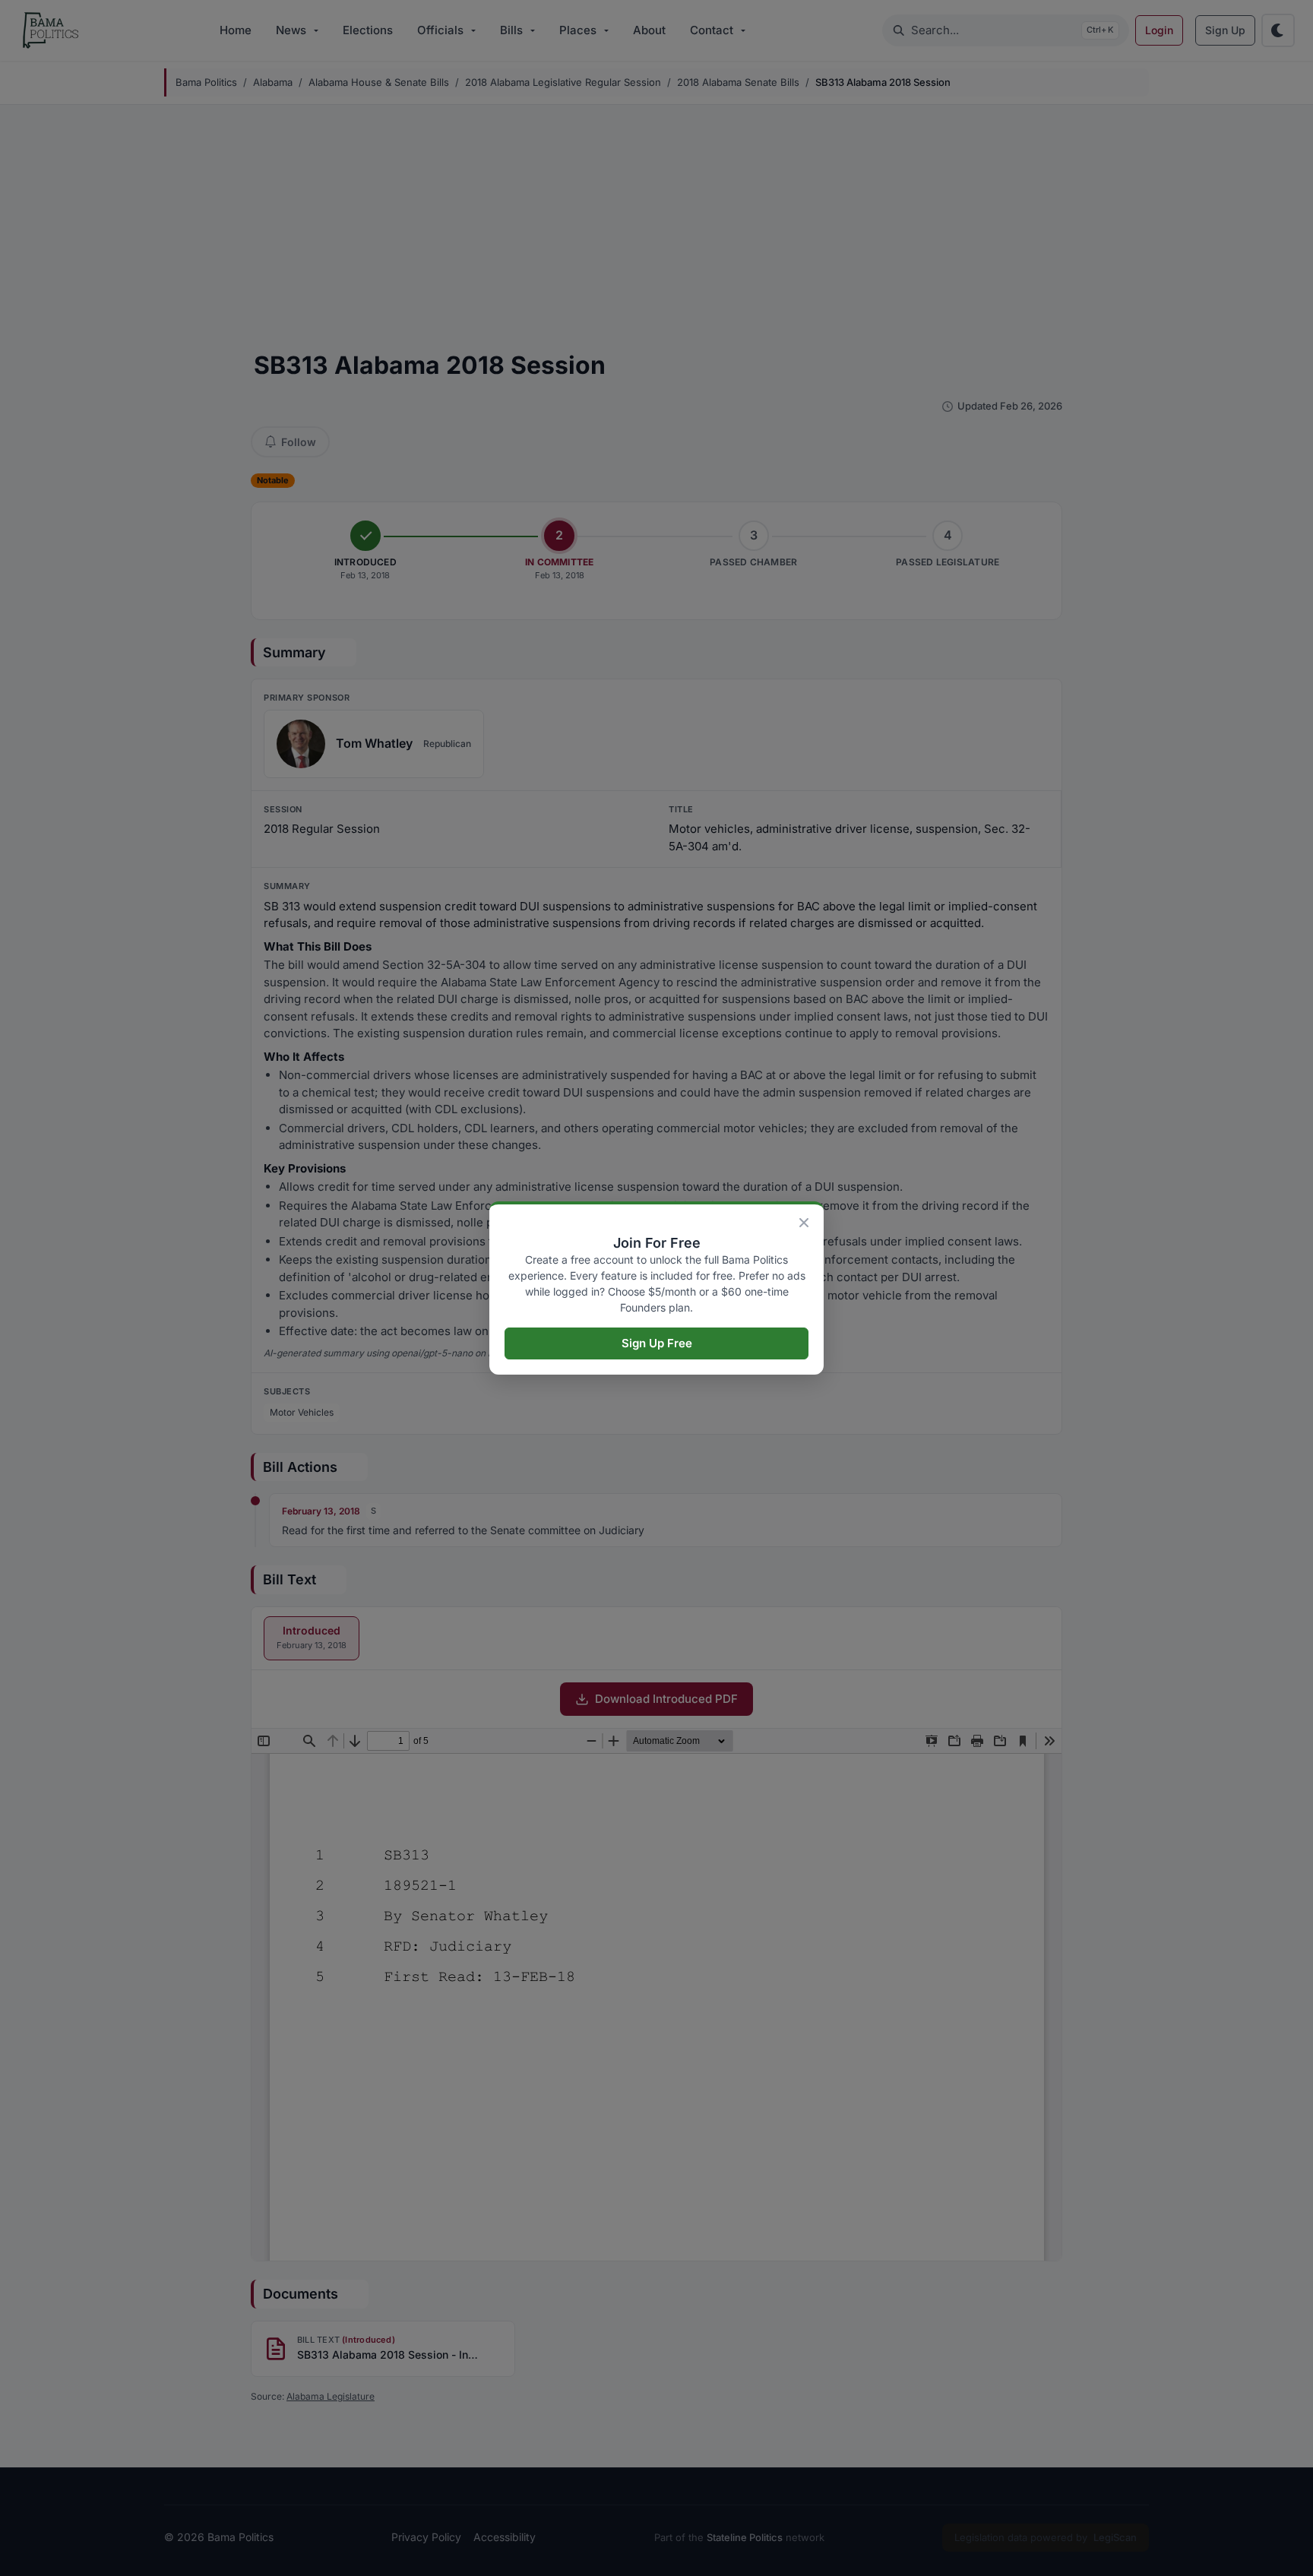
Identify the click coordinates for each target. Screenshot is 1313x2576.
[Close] (804, 1223)
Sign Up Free (657, 1343)
